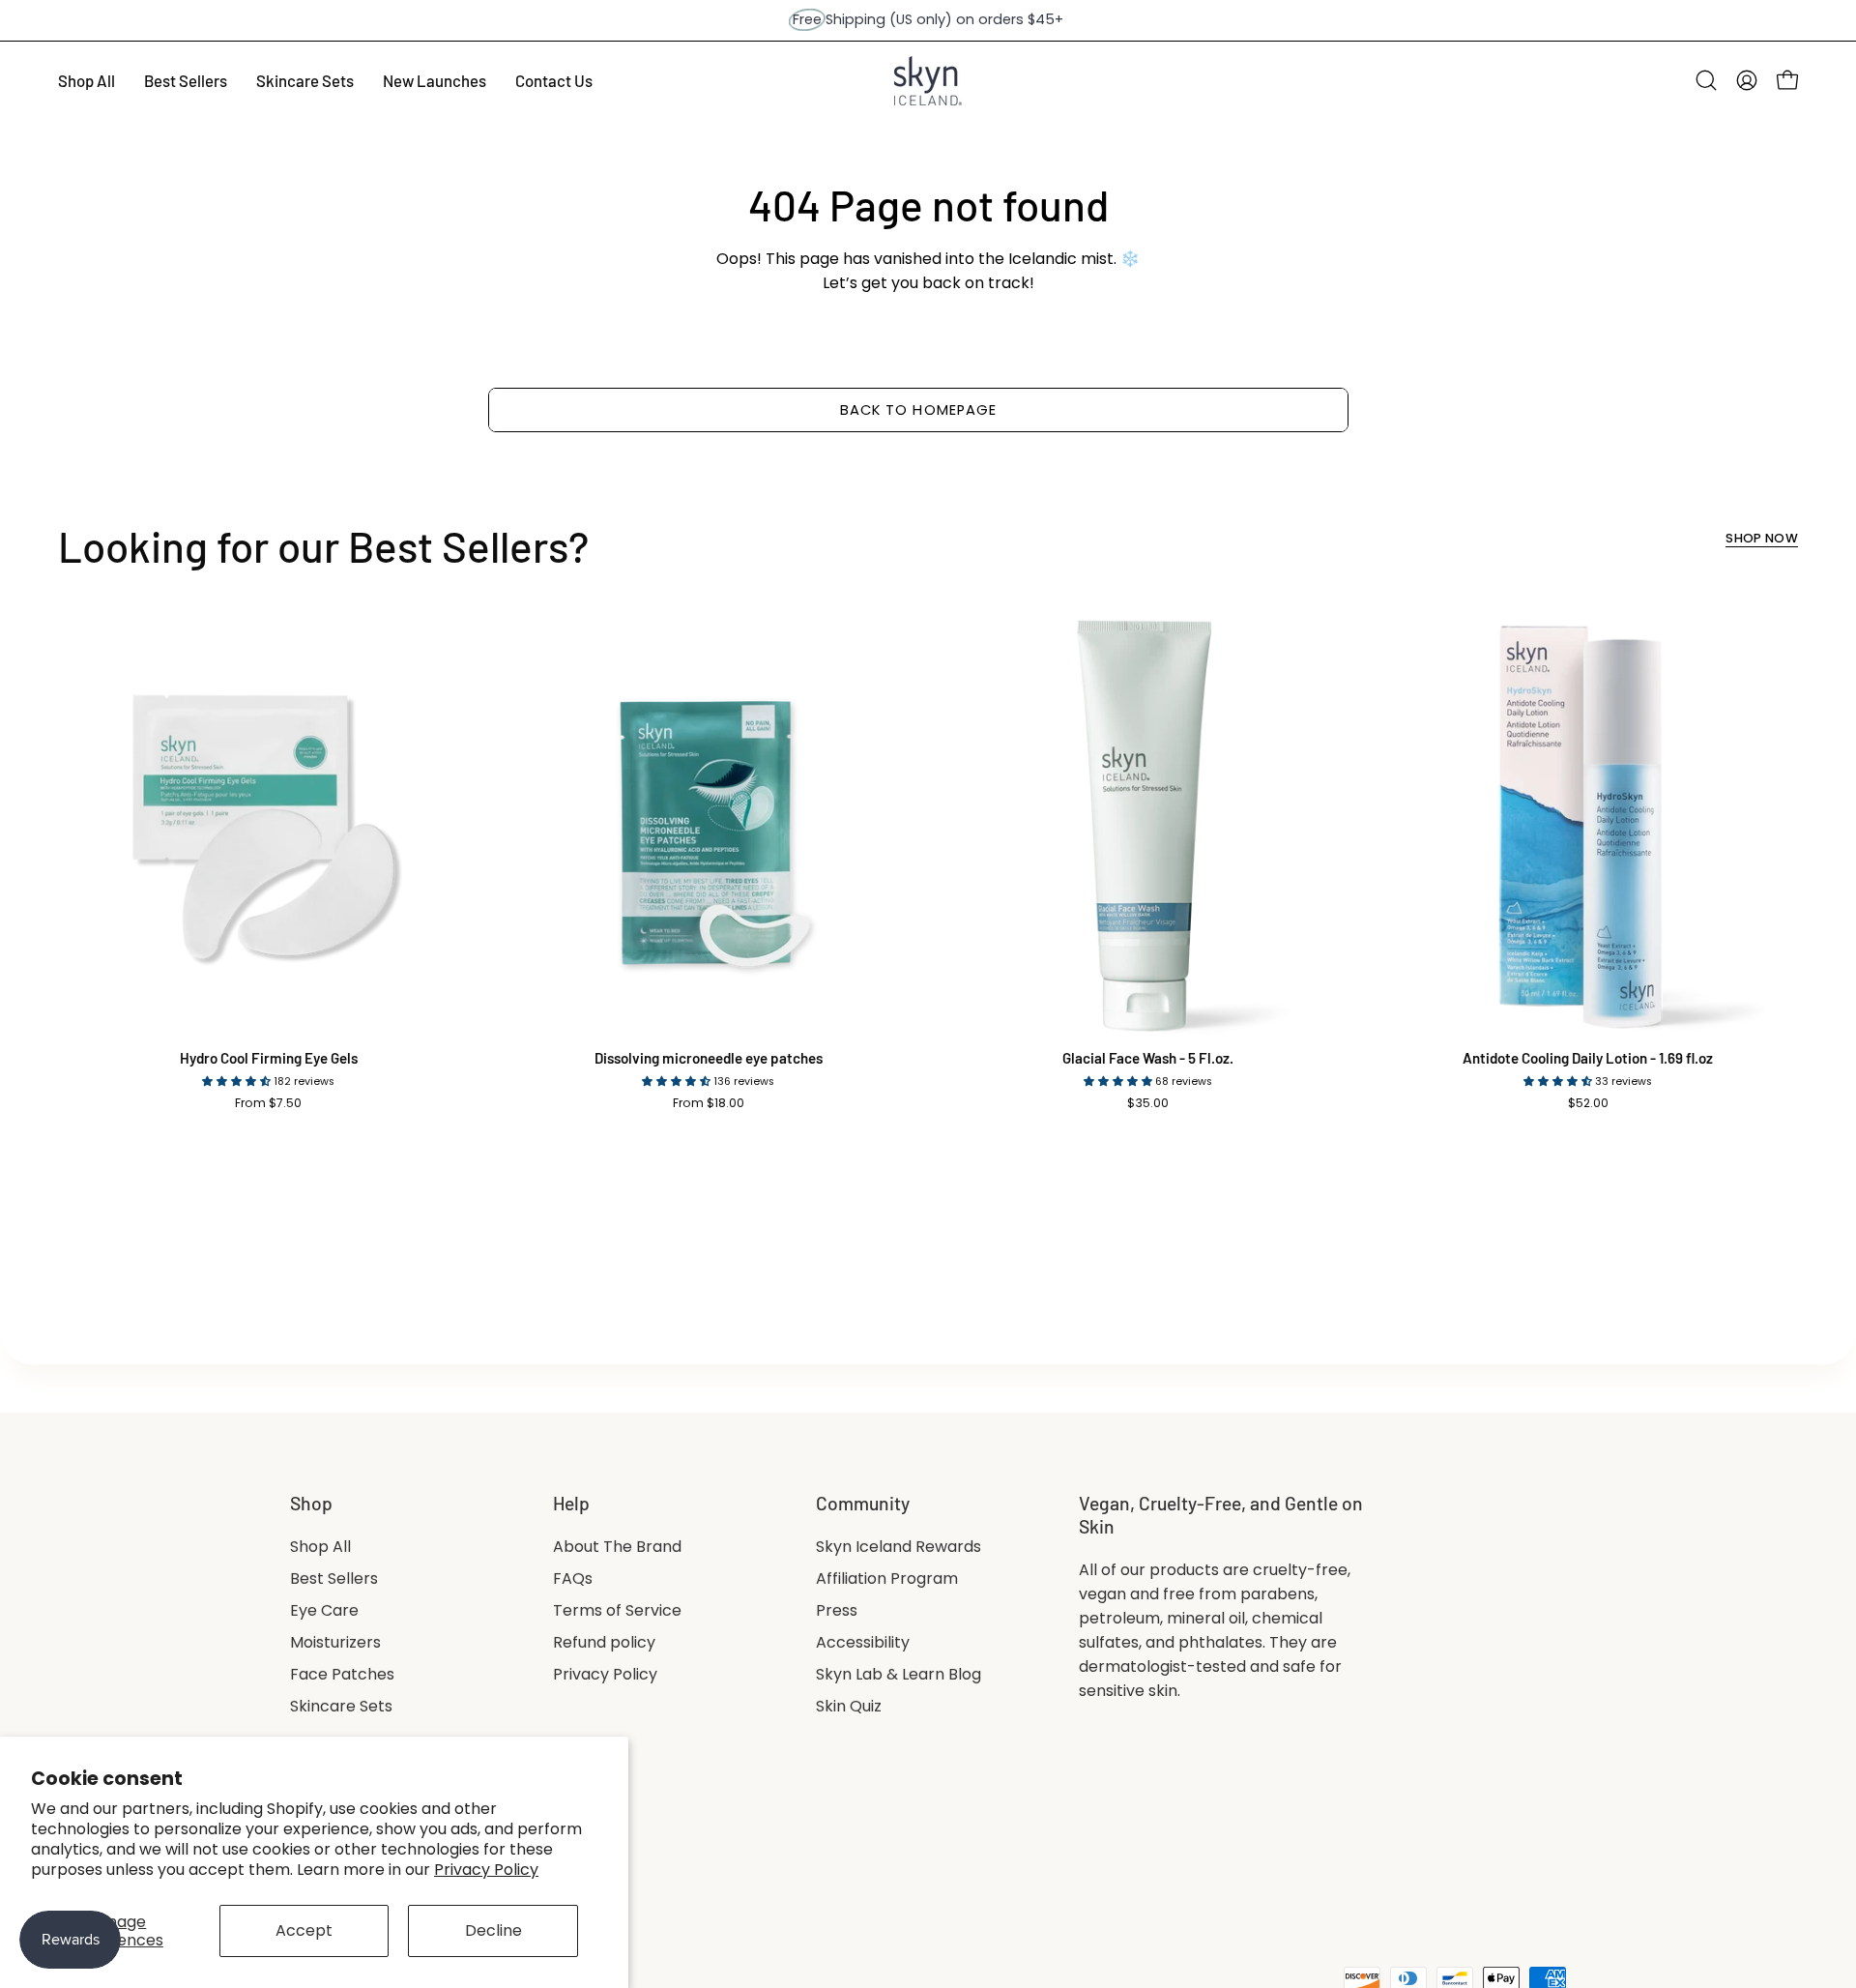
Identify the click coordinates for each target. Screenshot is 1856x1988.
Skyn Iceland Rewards (899, 1547)
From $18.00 (709, 1103)
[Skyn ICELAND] (928, 81)
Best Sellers (334, 1579)
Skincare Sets (341, 1706)
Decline (493, 1930)
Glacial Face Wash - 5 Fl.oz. (1148, 1058)
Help (571, 1503)
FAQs (573, 1579)
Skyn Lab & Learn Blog (899, 1674)
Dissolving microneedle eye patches (709, 1058)
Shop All (320, 1547)
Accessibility (863, 1642)
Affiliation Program (887, 1579)
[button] (1706, 80)
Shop (311, 1503)
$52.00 (1588, 1103)
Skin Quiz (849, 1706)
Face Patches (342, 1674)
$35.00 (1148, 1103)
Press (837, 1610)
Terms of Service (617, 1610)
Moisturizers (335, 1642)
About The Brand (617, 1547)
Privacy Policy (486, 1870)
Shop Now (1762, 539)
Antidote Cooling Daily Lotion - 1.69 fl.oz (1588, 1058)
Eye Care (324, 1610)
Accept (304, 1930)
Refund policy (604, 1642)
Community (863, 1503)
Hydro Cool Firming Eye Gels (269, 1058)
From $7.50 (268, 1103)
